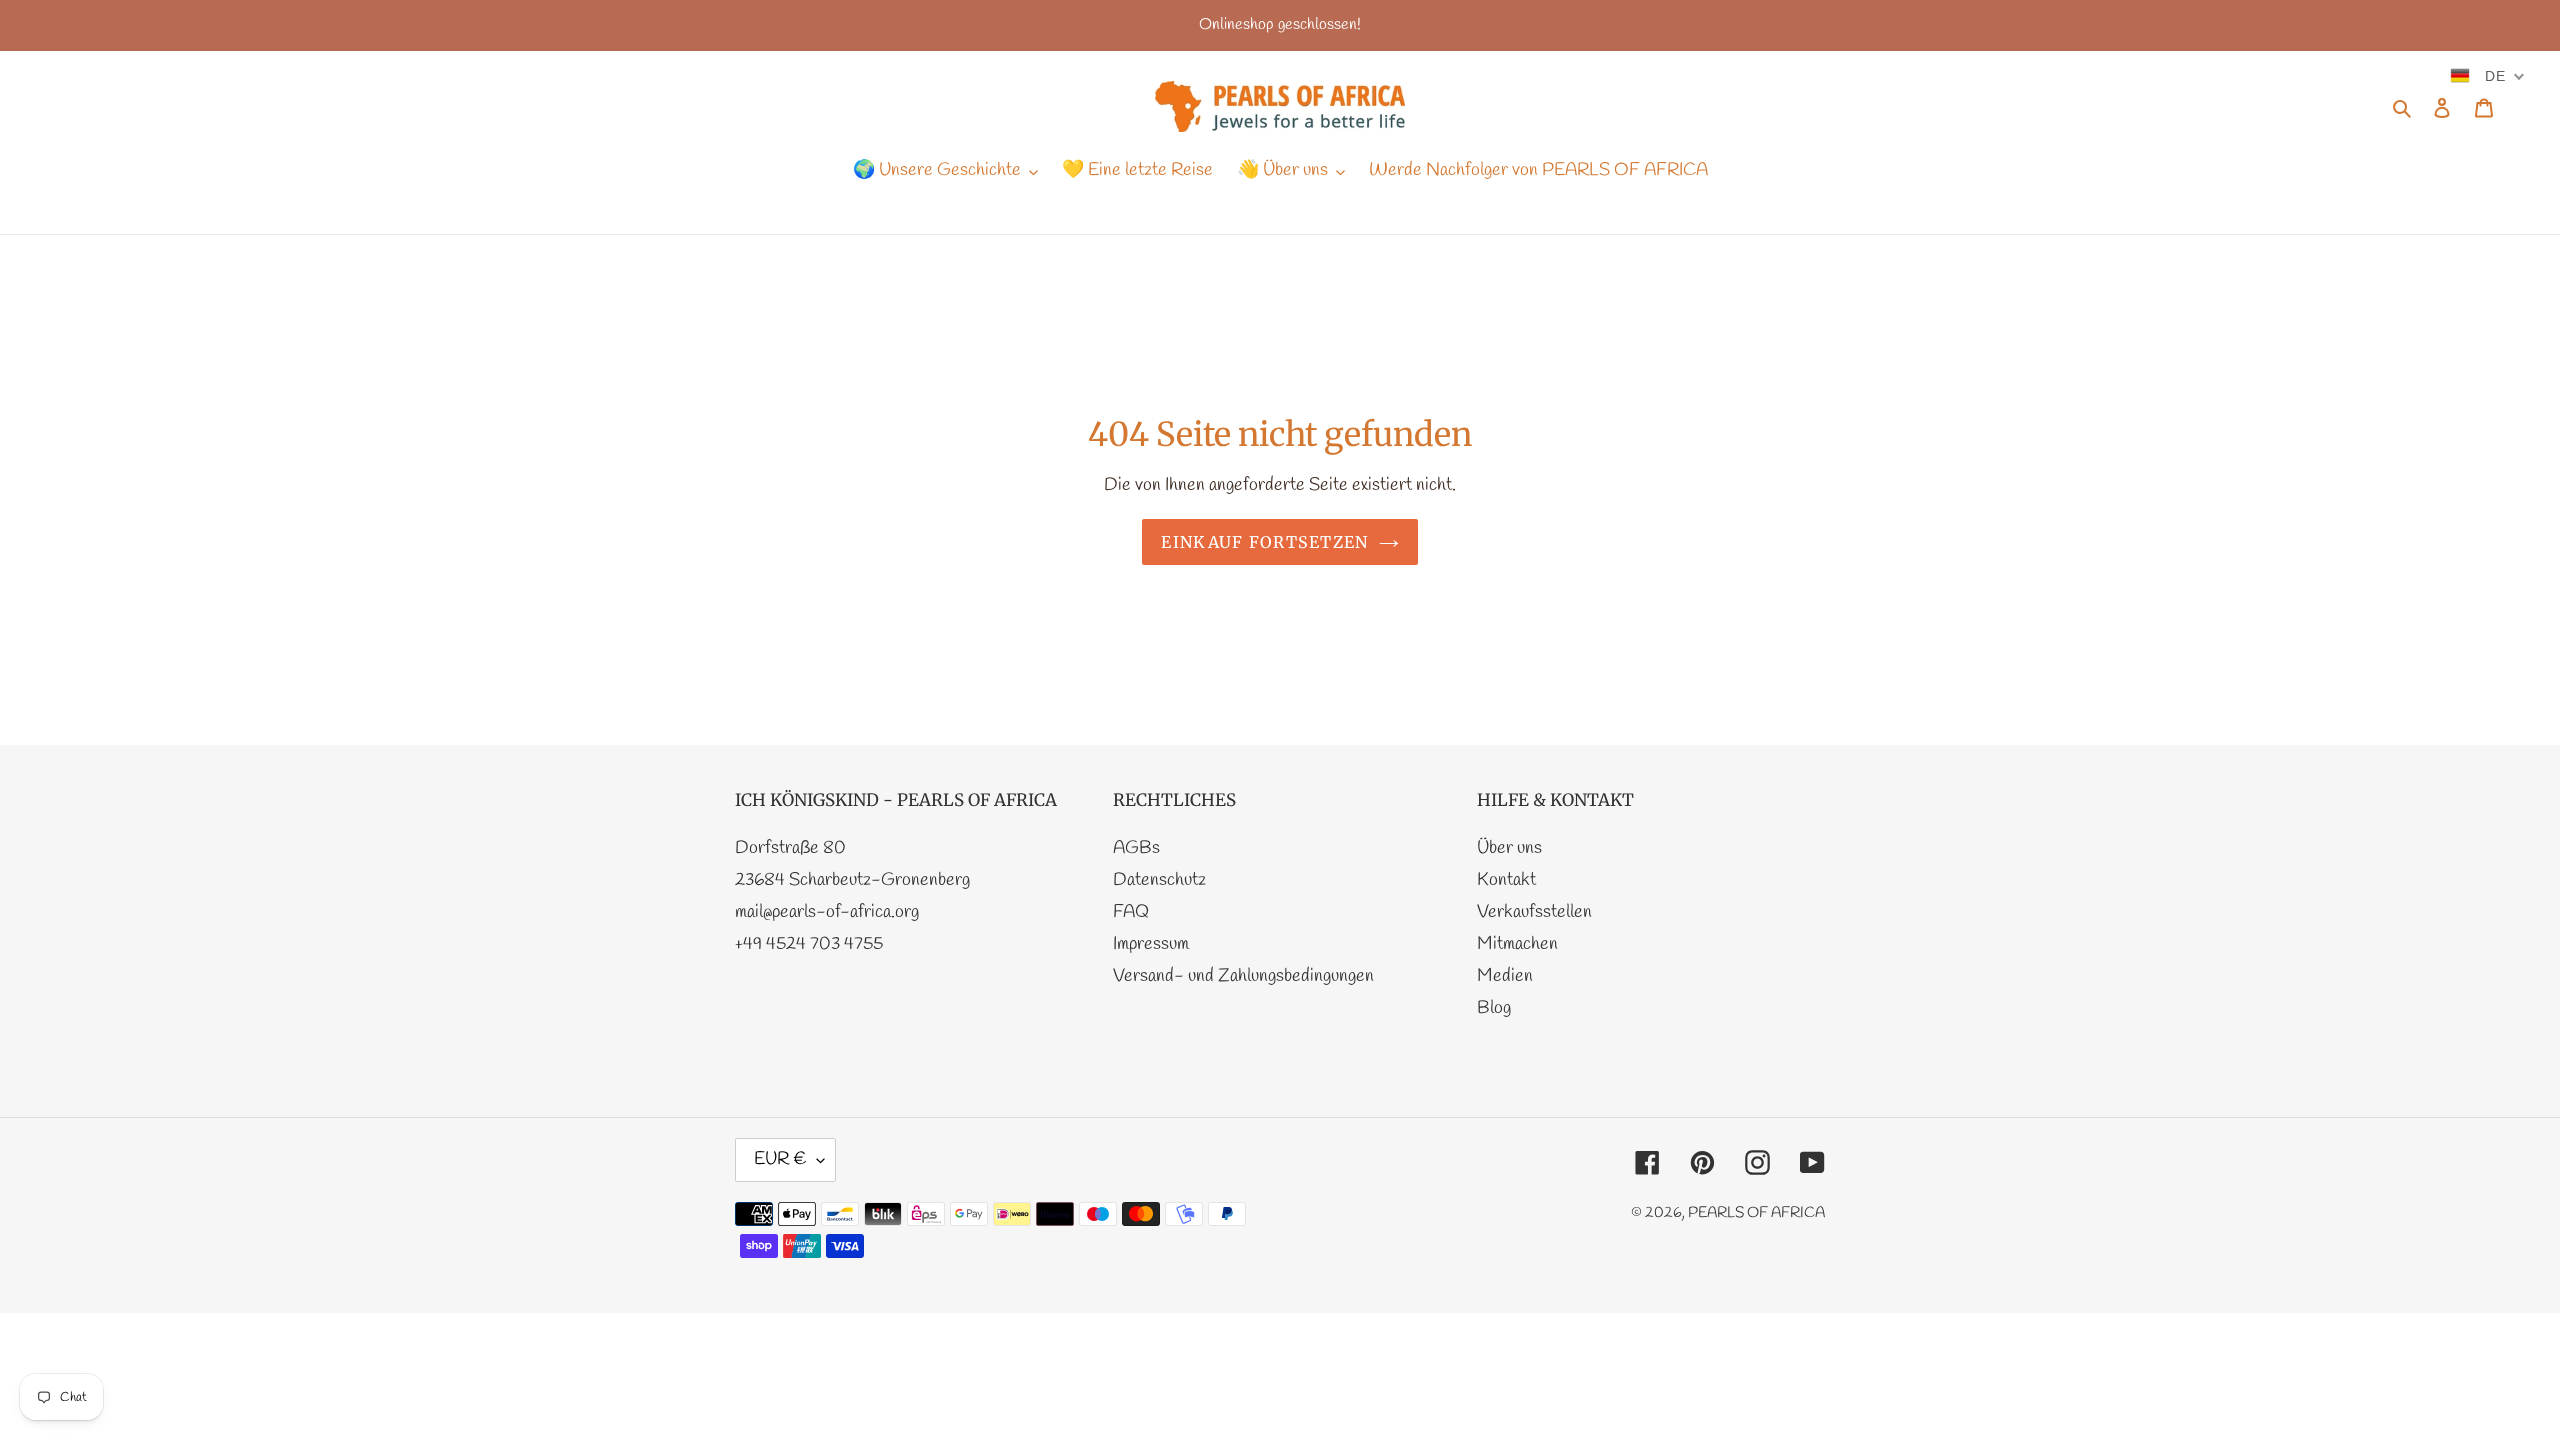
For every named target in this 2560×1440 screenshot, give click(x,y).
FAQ (1131, 912)
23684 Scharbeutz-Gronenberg (852, 880)
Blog (1494, 1008)
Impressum (1151, 944)
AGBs (1136, 848)
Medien (1505, 976)
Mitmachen (1517, 944)
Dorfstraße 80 (790, 848)
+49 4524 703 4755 (809, 944)
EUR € (780, 1159)
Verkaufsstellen (1534, 912)
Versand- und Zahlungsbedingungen (1243, 976)
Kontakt (1506, 880)
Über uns (1509, 848)
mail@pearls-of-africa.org (827, 912)
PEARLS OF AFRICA (1756, 1213)
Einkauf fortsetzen (1264, 542)
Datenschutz (1159, 880)
